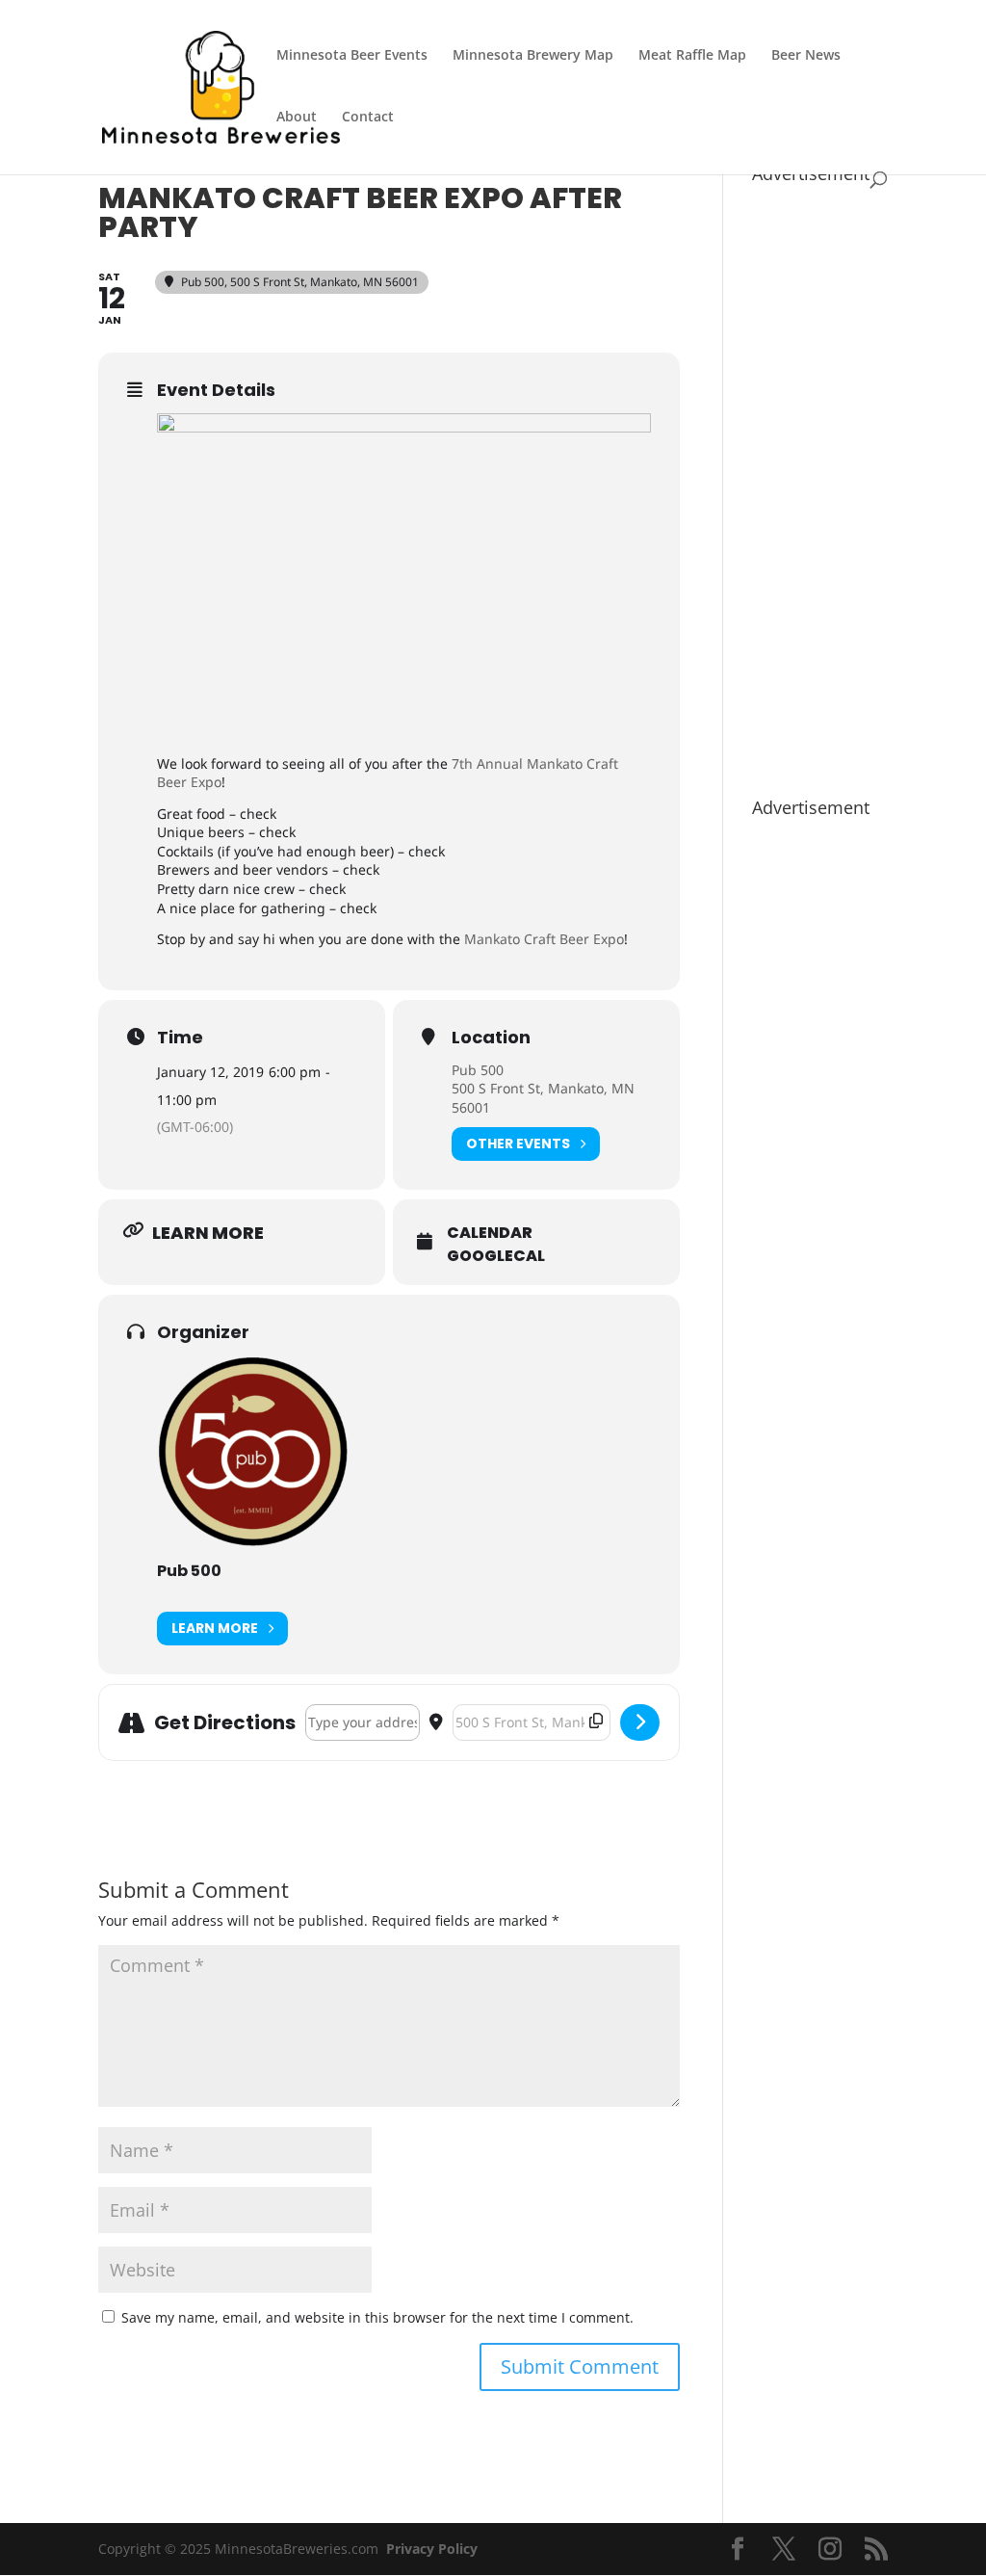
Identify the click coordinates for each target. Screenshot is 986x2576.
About (297, 118)
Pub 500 (478, 1070)
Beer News (806, 56)
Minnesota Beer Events (352, 56)
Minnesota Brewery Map (533, 56)
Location (491, 1038)
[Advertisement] (820, 481)
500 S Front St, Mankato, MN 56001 (543, 1098)
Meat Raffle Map (692, 56)
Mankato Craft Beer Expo (544, 939)
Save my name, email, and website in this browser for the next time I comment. (377, 2317)
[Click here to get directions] (640, 1722)
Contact (368, 118)
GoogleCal (496, 1256)
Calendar (490, 1233)
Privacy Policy (432, 2549)
